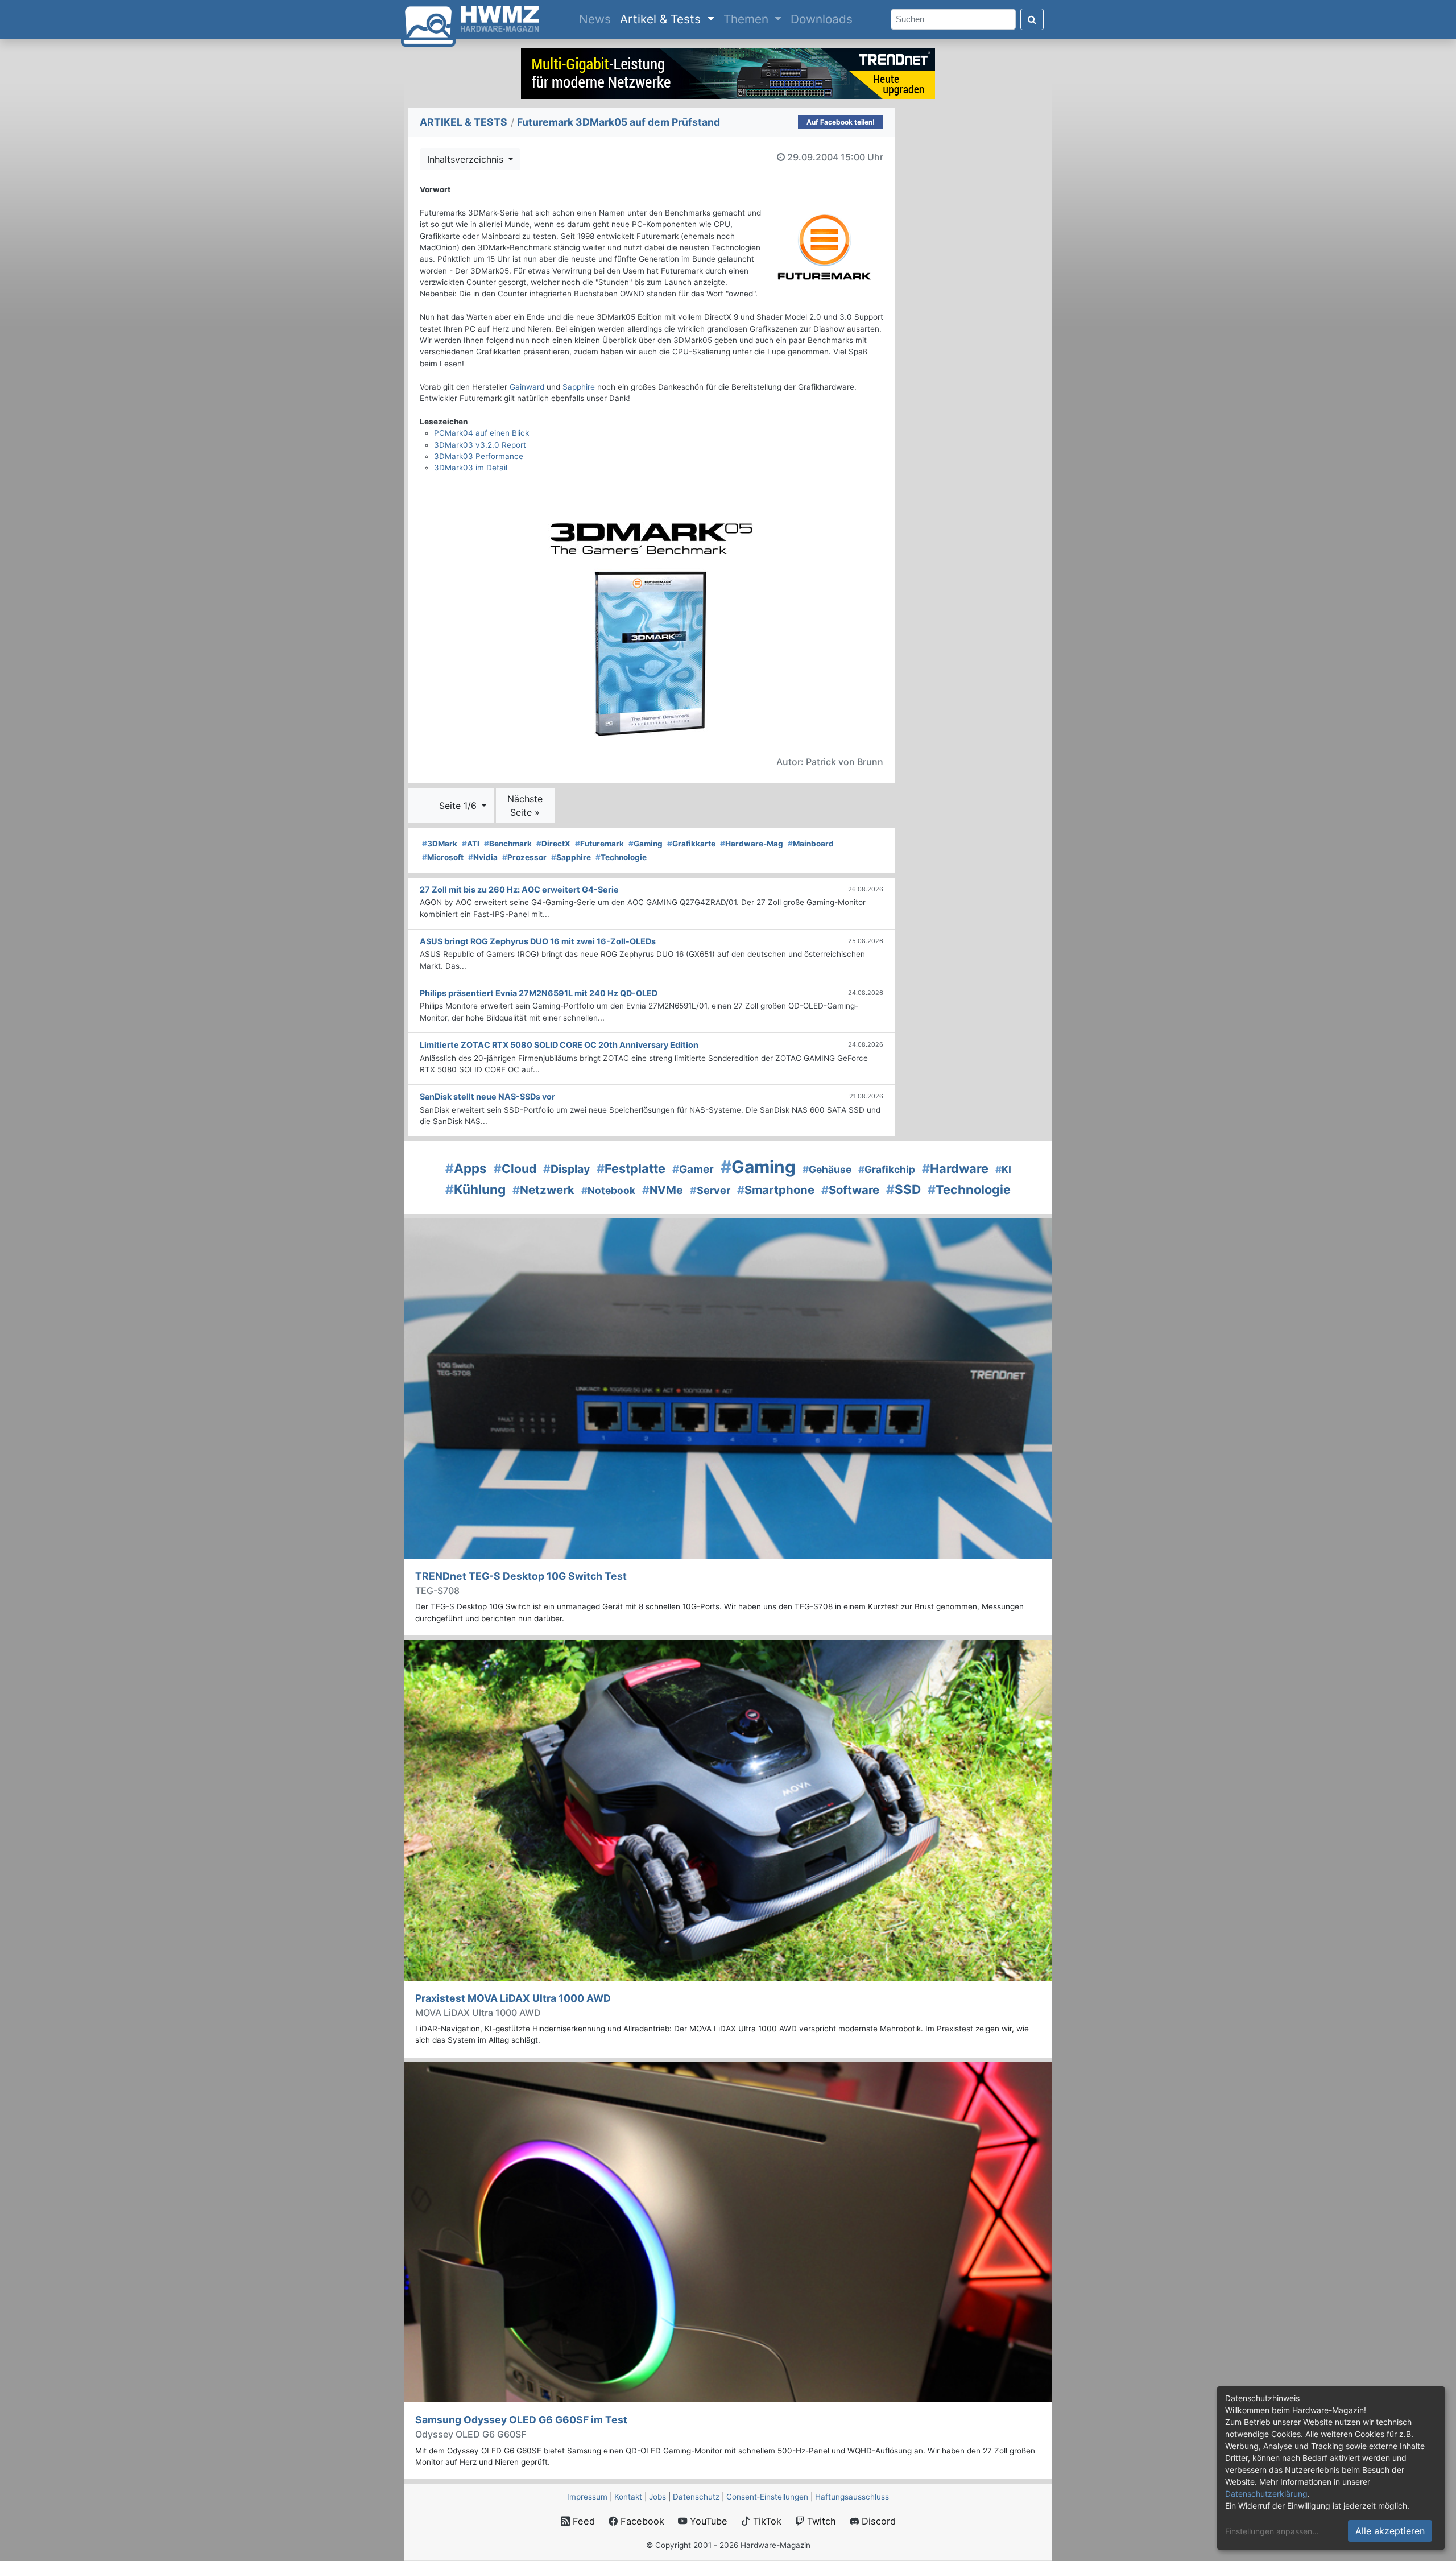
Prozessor (524, 857)
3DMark (440, 844)
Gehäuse (827, 1169)
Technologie (621, 857)
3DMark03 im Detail (471, 468)
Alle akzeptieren (1390, 2531)
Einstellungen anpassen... (1272, 2531)
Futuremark (599, 844)
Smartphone (776, 1190)
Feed (582, 2521)
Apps (466, 1168)
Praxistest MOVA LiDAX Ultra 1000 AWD (513, 1998)
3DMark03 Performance (479, 456)
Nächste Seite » (525, 806)
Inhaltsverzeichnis (467, 159)
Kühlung (475, 1189)
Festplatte (631, 1168)
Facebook (641, 2521)
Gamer (693, 1169)
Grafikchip (887, 1169)
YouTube (707, 2521)
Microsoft (443, 857)
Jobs (657, 2497)
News (597, 19)
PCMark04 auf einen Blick (481, 433)
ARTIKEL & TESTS (464, 122)
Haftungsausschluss (852, 2497)
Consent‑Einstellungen (767, 2497)
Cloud (515, 1169)
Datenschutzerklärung (1266, 2494)
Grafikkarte (691, 844)
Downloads (822, 19)
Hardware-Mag (752, 844)
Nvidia (483, 857)
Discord (877, 2521)
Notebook (608, 1190)
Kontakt (628, 2497)
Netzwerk (543, 1190)
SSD (903, 1189)
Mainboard (811, 844)
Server (710, 1190)
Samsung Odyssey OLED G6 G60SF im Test (521, 2420)
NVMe (663, 1190)
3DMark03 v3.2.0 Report (480, 445)
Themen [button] (748, 19)
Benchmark (508, 844)
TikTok (766, 2521)
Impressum (587, 2497)
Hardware (955, 1168)
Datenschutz (696, 2497)
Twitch (820, 2521)
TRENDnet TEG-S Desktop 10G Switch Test (521, 1576)
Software (850, 1190)
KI (1003, 1169)
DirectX (553, 844)
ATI (471, 844)
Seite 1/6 (459, 806)
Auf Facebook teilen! (841, 122)
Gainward (527, 387)
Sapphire (579, 387)
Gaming (646, 844)
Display (566, 1169)
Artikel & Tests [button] (662, 19)
